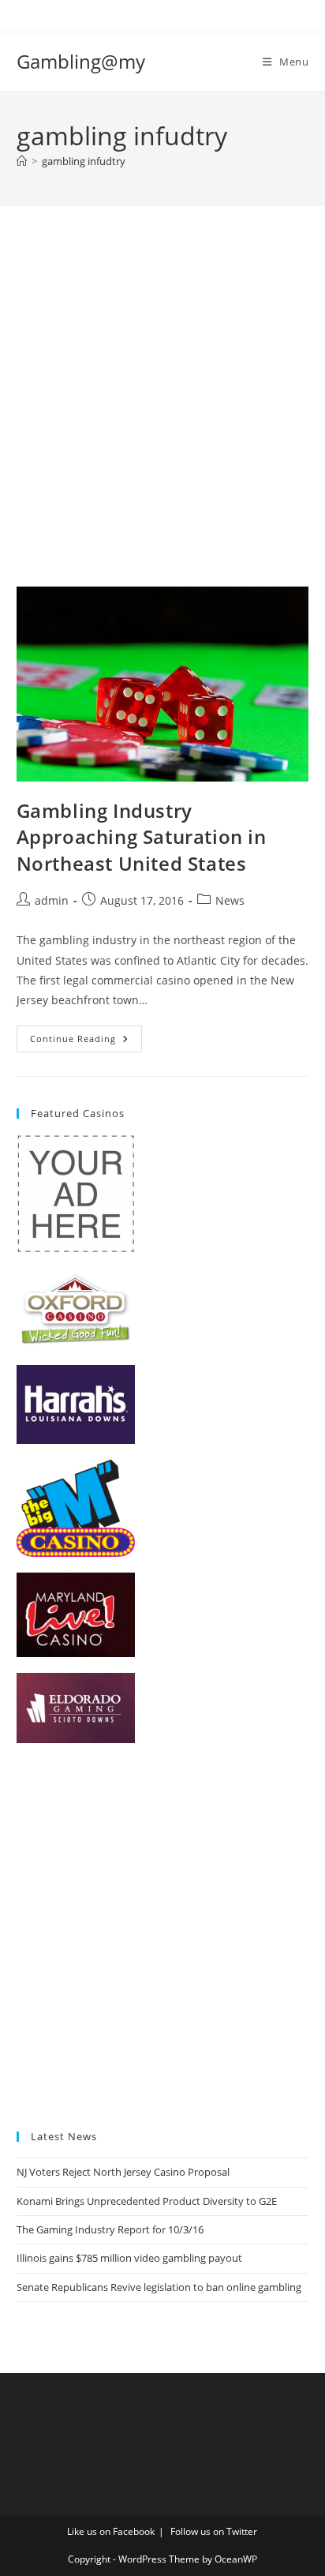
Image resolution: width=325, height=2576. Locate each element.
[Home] (22, 161)
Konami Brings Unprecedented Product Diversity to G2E (147, 2201)
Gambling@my (81, 61)
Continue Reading (86, 1042)
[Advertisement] (162, 416)
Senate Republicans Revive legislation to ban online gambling (159, 2287)
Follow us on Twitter (214, 2531)
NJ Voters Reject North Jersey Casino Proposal (123, 2172)
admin (52, 900)
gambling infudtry (84, 161)
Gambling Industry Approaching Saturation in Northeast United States (142, 837)
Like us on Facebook (111, 2531)
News (230, 900)
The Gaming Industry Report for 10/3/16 (110, 2229)
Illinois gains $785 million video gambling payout (129, 2258)
